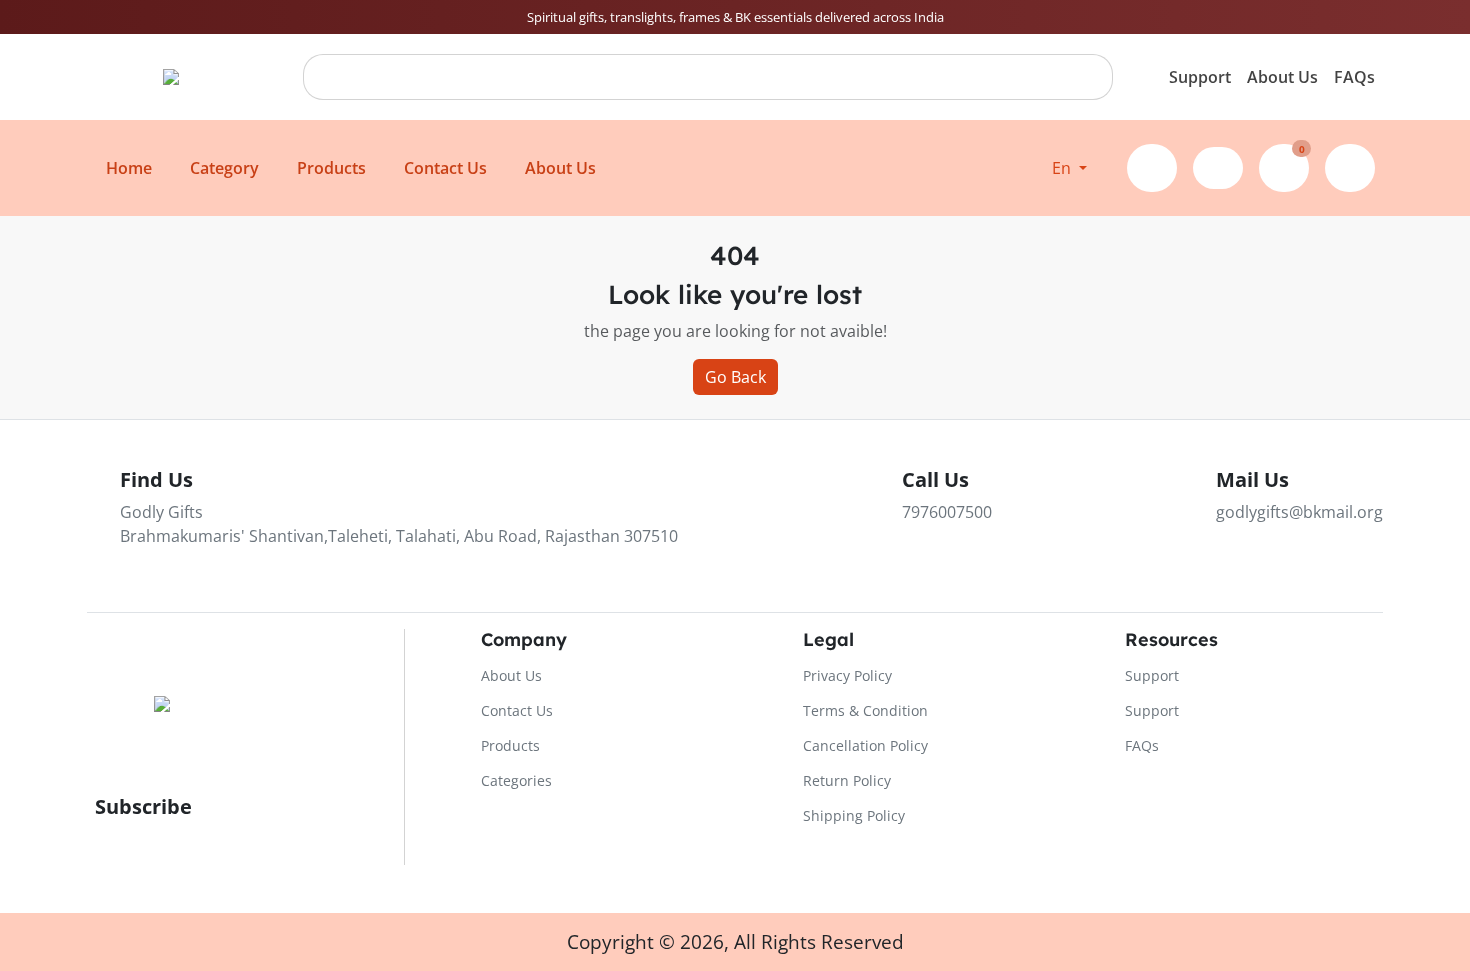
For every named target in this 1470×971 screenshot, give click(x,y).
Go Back (735, 377)
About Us (1282, 77)
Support (1200, 77)
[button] (1069, 168)
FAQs (1354, 77)
